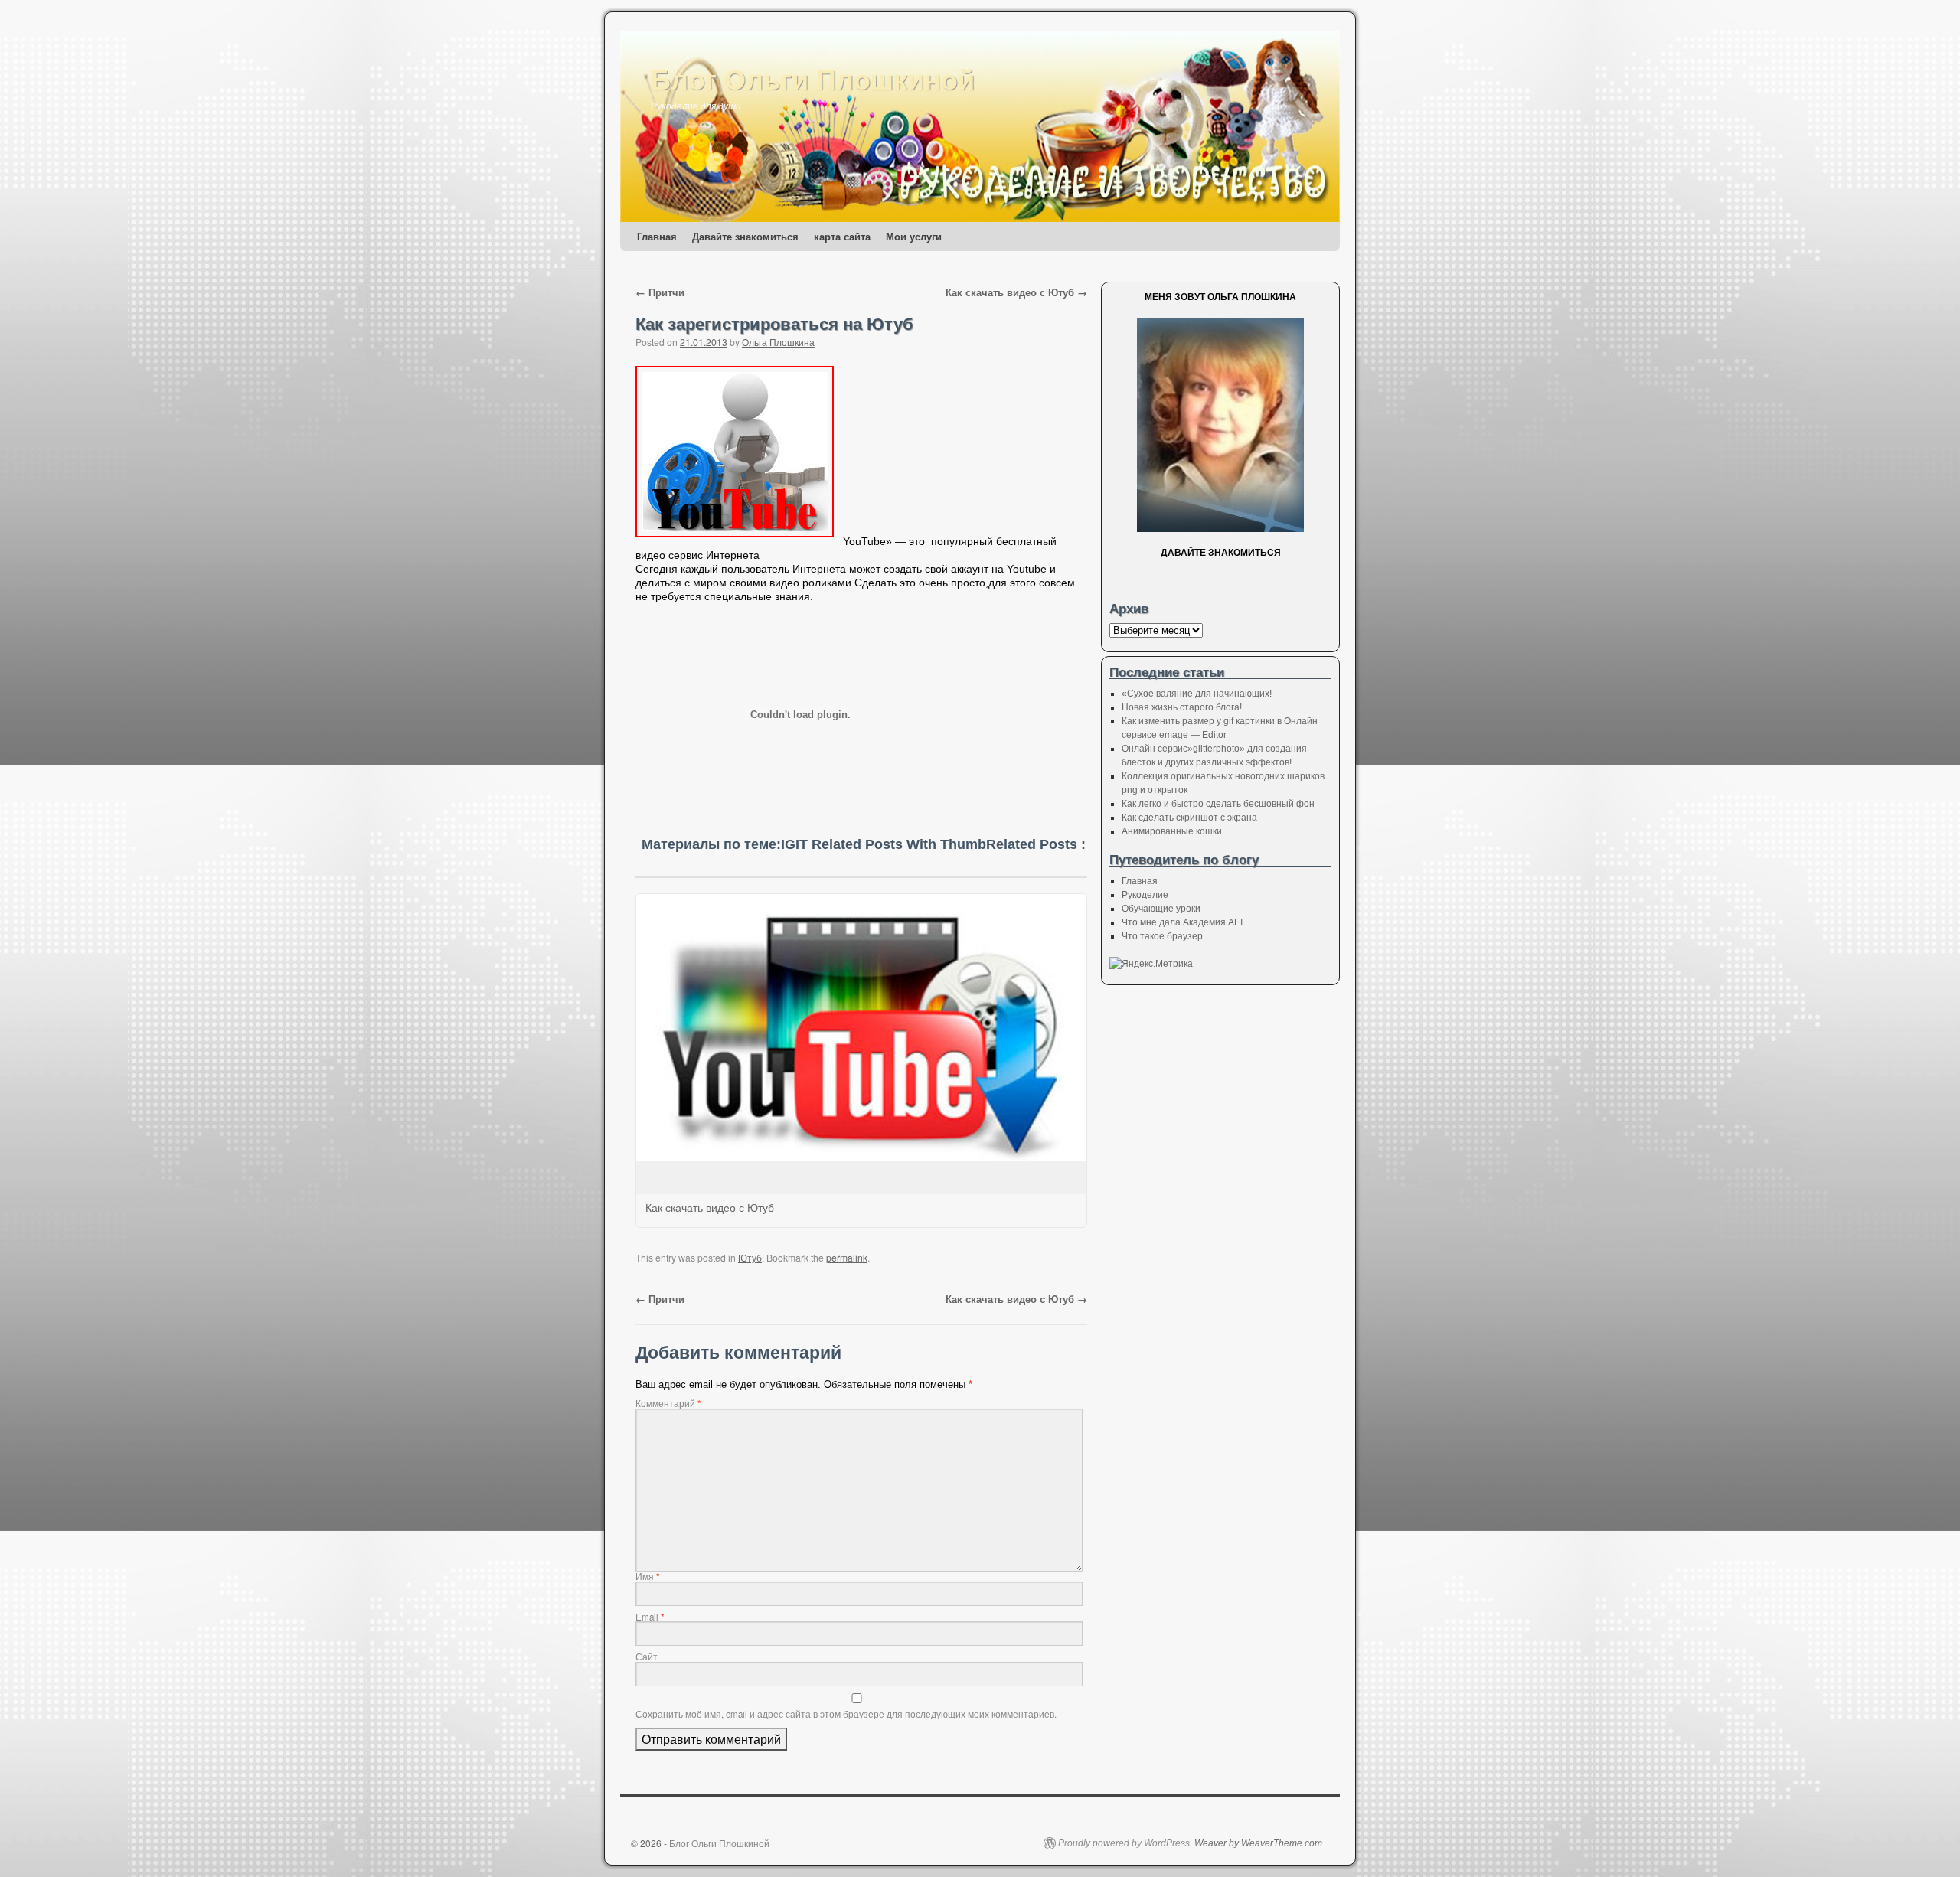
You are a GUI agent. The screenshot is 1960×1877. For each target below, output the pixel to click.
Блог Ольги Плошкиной (813, 78)
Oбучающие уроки (1161, 909)
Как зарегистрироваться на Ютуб (774, 323)
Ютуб (750, 1257)
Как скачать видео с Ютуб (1016, 292)
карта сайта (842, 236)
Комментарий (668, 1403)
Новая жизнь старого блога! (1182, 707)
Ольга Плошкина (778, 342)
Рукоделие (1145, 895)
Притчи (660, 292)
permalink (847, 1257)
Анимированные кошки (1172, 831)
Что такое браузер (1162, 936)
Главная (657, 236)
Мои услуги (914, 236)
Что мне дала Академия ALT (1183, 922)
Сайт (647, 1657)
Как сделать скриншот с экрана (1189, 818)
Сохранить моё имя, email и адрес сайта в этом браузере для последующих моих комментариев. (846, 1714)
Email (650, 1617)
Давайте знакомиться (745, 236)
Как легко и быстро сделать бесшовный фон (1218, 804)
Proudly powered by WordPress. (1125, 1843)
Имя (648, 1576)
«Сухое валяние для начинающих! (1197, 694)
